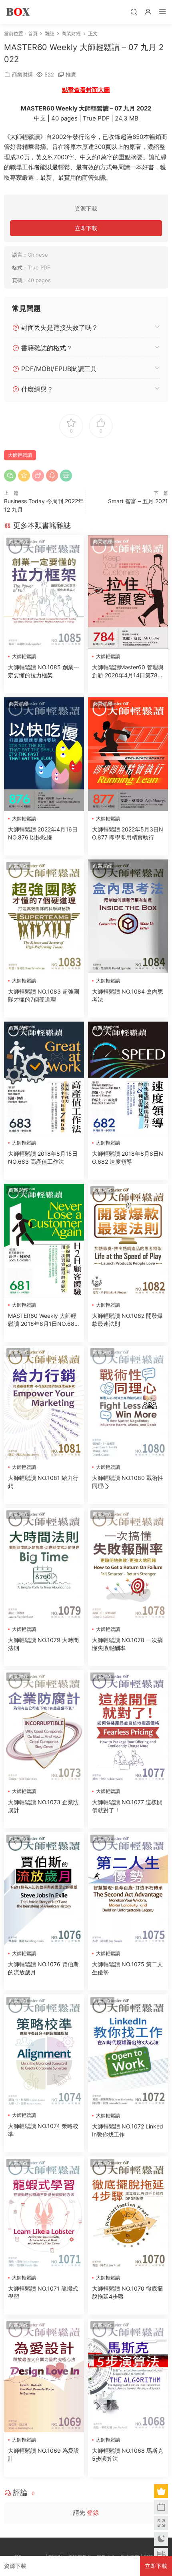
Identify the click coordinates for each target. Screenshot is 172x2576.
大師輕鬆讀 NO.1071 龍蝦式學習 (43, 2292)
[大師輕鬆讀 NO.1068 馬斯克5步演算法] (128, 2375)
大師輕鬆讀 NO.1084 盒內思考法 (128, 995)
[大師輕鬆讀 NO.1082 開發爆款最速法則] (128, 1241)
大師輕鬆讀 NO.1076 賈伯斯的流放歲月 (43, 1968)
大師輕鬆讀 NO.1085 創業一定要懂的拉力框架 (44, 671)
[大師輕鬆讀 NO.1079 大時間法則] (44, 1565)
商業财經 (22, 74)
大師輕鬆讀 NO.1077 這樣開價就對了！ (127, 1806)
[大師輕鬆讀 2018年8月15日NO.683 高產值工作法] (44, 1078)
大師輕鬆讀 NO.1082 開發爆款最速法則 (127, 1320)
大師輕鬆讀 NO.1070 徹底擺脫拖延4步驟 (127, 2292)
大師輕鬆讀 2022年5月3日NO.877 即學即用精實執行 (128, 833)
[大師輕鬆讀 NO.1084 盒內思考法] (128, 916)
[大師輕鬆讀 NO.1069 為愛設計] (44, 2375)
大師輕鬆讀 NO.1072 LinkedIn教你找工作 (128, 2130)
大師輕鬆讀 (20, 455)
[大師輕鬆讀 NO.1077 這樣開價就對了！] (128, 1727)
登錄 (93, 2513)
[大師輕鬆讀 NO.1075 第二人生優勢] (128, 1889)
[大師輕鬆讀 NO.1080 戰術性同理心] (128, 1403)
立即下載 (86, 228)
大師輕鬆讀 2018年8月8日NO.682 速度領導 (128, 1157)
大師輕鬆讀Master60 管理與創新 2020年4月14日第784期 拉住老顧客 (128, 672)
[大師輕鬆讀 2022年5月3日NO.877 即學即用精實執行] (128, 754)
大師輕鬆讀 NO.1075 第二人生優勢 (127, 1968)
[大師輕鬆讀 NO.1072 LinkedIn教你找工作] (128, 2051)
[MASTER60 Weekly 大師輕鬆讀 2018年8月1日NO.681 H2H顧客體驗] (44, 1241)
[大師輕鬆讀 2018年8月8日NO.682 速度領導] (128, 1078)
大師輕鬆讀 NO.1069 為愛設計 (44, 2455)
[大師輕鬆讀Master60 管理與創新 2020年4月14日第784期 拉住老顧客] (128, 592)
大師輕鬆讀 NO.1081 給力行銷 (43, 1482)
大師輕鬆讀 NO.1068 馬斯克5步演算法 (128, 2455)
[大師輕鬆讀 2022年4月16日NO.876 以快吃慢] (44, 754)
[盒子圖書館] (18, 12)
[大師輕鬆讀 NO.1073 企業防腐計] (44, 1727)
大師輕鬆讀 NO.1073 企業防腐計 (43, 1806)
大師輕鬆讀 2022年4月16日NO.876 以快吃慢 (43, 833)
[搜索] (134, 11)
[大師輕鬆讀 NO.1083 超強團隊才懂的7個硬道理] (44, 916)
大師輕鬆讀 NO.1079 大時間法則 (43, 1644)
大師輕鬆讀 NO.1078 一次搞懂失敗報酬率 (127, 1644)
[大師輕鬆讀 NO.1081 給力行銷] (44, 1403)
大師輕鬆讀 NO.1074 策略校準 (43, 2130)
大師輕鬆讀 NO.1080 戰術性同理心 (128, 1482)
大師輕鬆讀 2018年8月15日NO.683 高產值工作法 (43, 1157)
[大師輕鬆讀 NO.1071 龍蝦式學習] (44, 2213)
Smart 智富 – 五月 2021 (138, 501)
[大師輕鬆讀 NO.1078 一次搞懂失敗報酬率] (128, 1565)
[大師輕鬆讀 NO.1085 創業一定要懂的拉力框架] (44, 592)
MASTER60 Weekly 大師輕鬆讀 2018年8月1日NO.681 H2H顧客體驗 (43, 1320)
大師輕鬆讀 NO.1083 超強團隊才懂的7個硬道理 (44, 995)
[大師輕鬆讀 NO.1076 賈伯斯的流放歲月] (44, 1889)
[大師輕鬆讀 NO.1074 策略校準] (44, 2051)
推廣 (71, 74)
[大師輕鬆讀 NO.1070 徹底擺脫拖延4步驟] (128, 2213)
